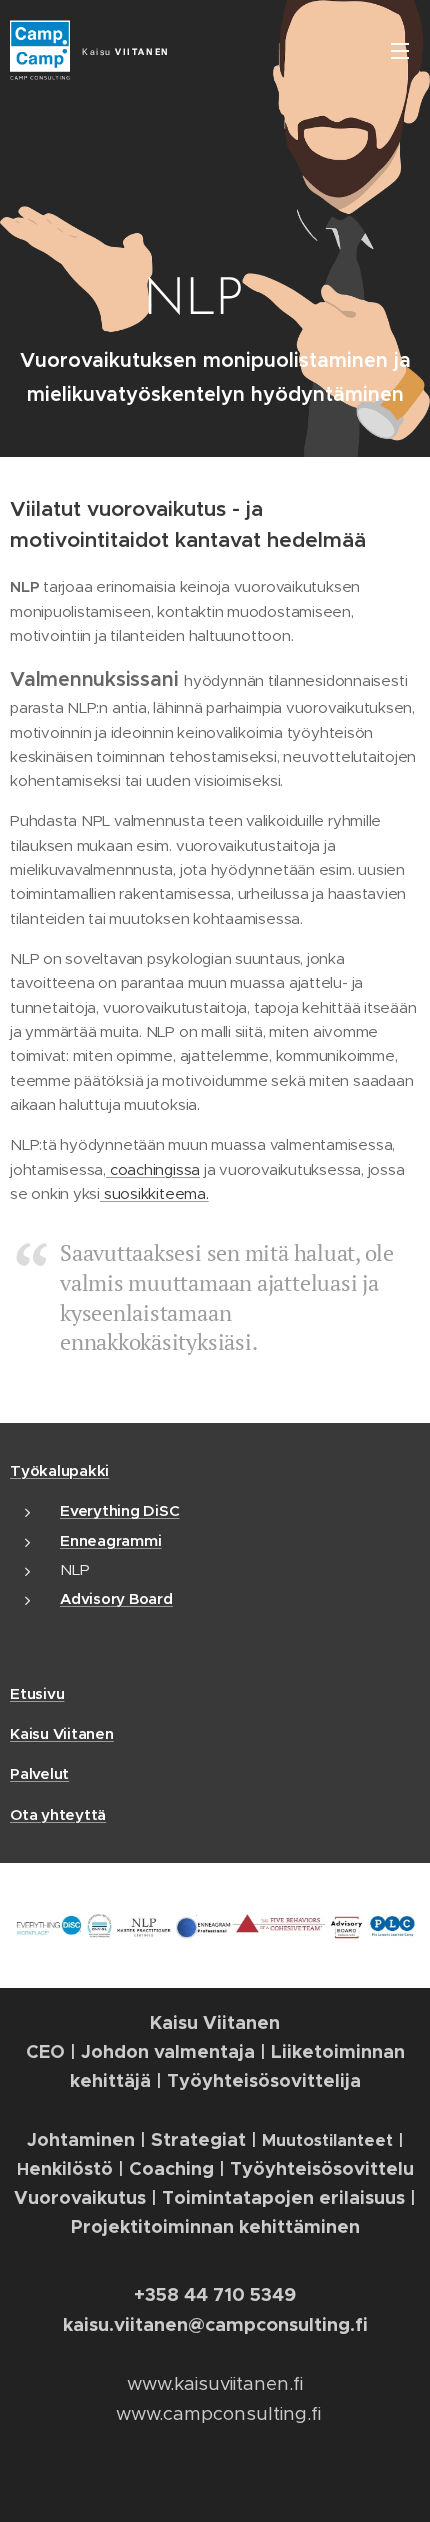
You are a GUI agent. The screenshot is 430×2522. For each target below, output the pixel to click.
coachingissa (153, 1169)
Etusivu (37, 1693)
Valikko (400, 50)
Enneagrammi (111, 1540)
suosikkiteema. (154, 1193)
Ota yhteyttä (58, 1814)
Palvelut (39, 1773)
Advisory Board (116, 1598)
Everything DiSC (120, 1510)
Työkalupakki (59, 1470)
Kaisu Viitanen (62, 1733)
